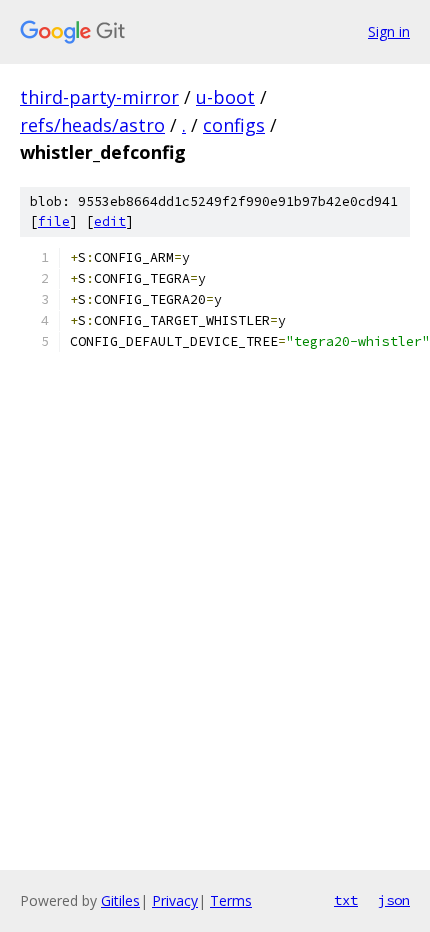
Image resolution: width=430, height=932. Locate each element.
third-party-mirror (99, 97)
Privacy (175, 900)
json (394, 900)
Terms (231, 900)
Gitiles (120, 900)
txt (346, 900)
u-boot (225, 97)
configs (234, 125)
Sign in (389, 31)
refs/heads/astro (92, 125)
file (54, 221)
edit (110, 221)
